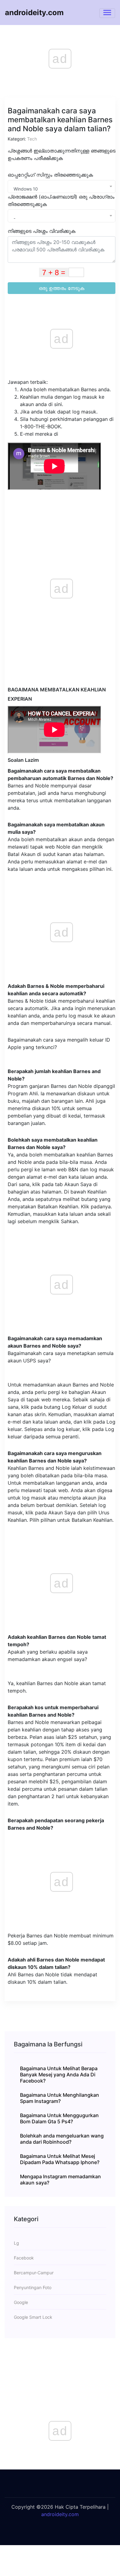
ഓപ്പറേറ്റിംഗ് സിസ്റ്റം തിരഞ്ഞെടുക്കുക (50, 175)
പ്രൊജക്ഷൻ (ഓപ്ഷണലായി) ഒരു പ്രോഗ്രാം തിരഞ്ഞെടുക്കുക (61, 200)
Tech (32, 139)
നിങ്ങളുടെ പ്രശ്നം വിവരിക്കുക (42, 231)
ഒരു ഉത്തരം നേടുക (62, 288)
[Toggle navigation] (107, 13)
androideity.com (34, 13)
